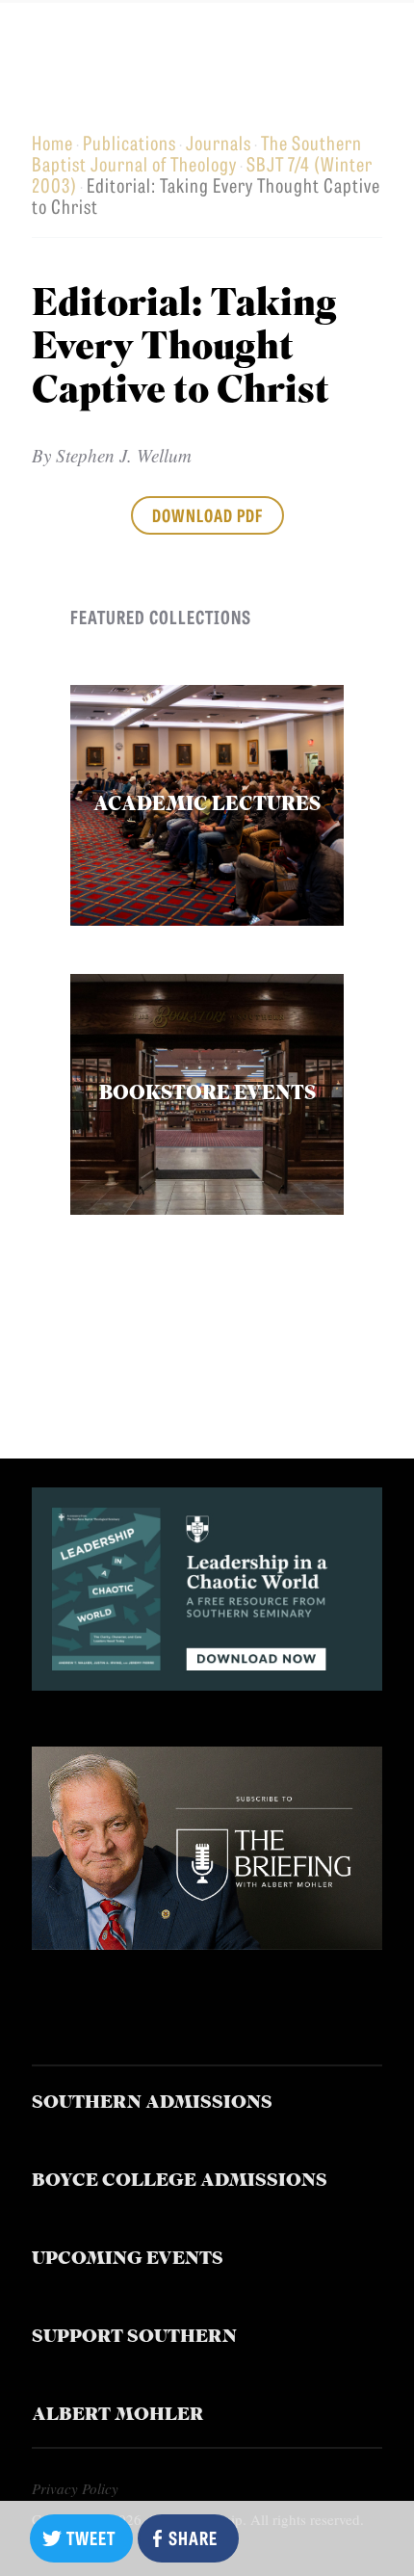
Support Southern (134, 2338)
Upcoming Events (128, 2260)
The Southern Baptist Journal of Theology (197, 153)
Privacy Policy (75, 2488)
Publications (129, 142)
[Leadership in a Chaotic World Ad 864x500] (207, 1683)
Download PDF (207, 514)
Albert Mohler (118, 2416)
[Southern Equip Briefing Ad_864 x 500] (207, 1943)
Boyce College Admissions (180, 2182)
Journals (219, 142)
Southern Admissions (152, 2103)
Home (52, 142)
